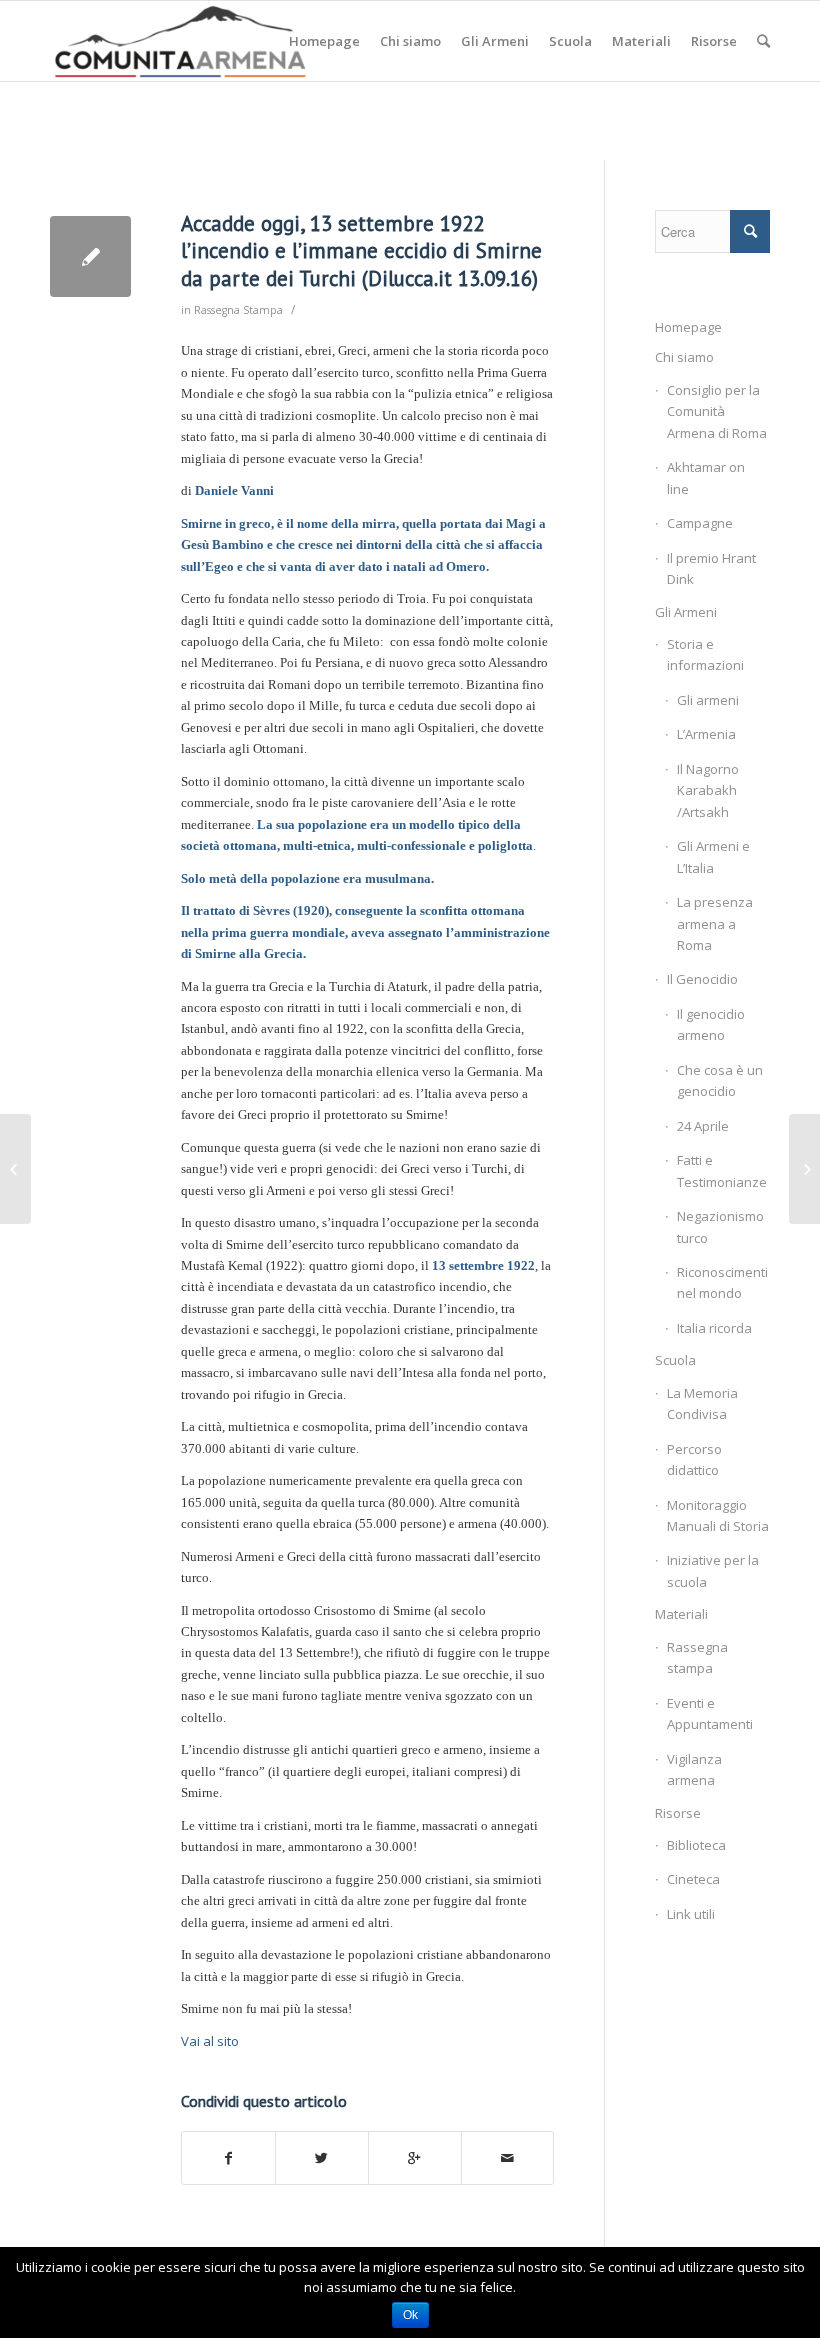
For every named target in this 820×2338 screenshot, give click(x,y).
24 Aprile (703, 1126)
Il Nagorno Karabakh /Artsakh (708, 790)
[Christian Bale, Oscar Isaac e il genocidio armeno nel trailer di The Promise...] (15, 1169)
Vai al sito (210, 2041)
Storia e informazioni (705, 654)
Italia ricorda (714, 1328)
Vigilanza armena (694, 1769)
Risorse (678, 1813)
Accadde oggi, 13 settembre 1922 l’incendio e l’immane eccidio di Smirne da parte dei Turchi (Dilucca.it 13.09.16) (361, 251)
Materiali (681, 1614)
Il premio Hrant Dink (711, 568)
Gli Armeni (686, 612)
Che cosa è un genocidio (720, 1080)
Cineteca (693, 1879)
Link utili (691, 1914)
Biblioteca (696, 1845)
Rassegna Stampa (238, 310)
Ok (410, 2315)
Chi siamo (684, 357)
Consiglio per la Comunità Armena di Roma (717, 411)
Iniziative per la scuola (713, 1570)
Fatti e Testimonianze (722, 1170)
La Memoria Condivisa (702, 1403)
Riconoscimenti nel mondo (722, 1282)
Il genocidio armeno (711, 1024)
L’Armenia (706, 734)
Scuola (675, 1360)
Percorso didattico (694, 1459)
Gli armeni (708, 700)
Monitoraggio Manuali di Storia (718, 1515)
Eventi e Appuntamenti (710, 1713)
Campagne (700, 523)
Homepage (688, 327)
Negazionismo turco (720, 1226)
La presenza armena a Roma (715, 923)
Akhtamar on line (706, 477)
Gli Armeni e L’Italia (713, 856)
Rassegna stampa (697, 1657)
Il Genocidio (702, 979)
